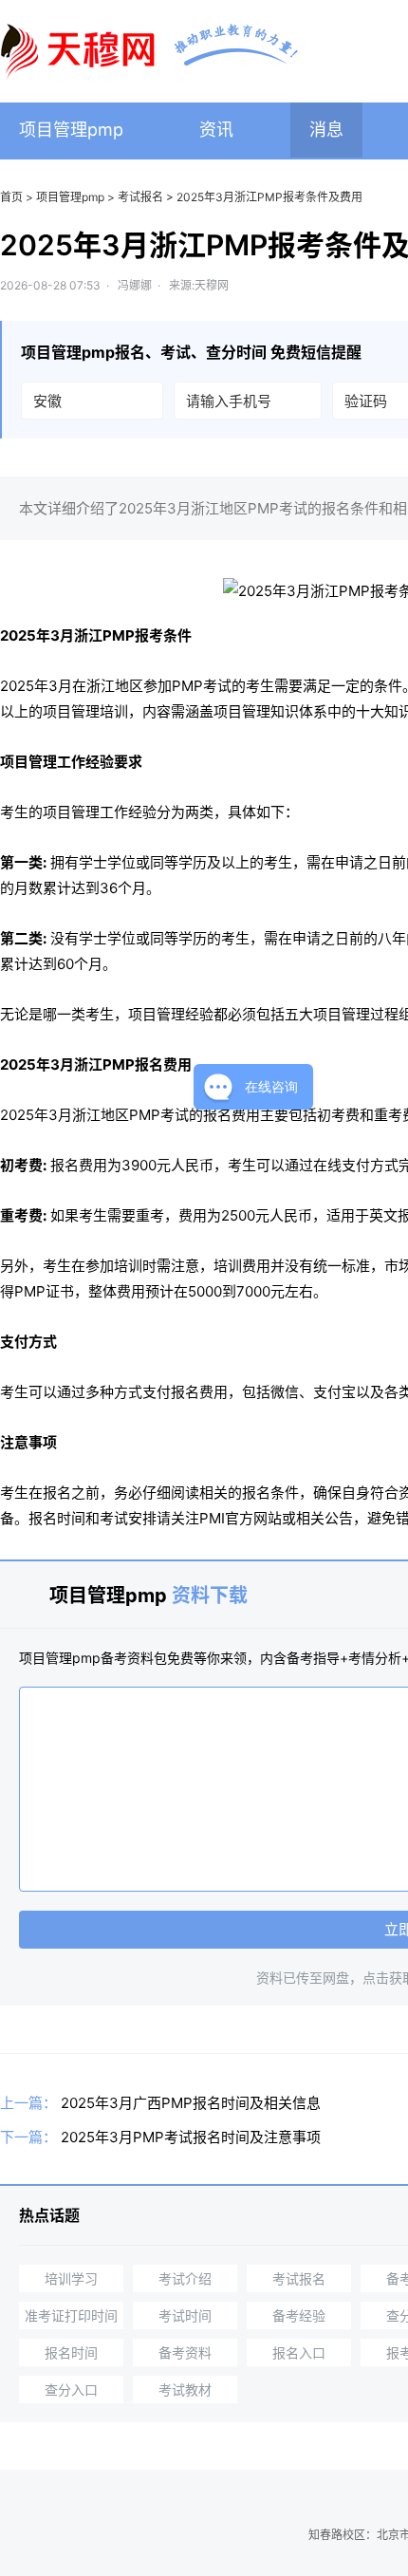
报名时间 (71, 2352)
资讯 (216, 130)
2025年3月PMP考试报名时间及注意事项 (191, 2137)
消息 (326, 130)
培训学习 (71, 2278)
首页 (11, 197)
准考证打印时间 (71, 2315)
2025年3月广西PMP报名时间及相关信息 (191, 2103)
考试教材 (185, 2389)
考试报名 (140, 197)
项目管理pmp (71, 130)
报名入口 (299, 2352)
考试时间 (185, 2315)
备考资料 (185, 2352)
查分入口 (71, 2389)
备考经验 (299, 2315)
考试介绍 (185, 2278)
